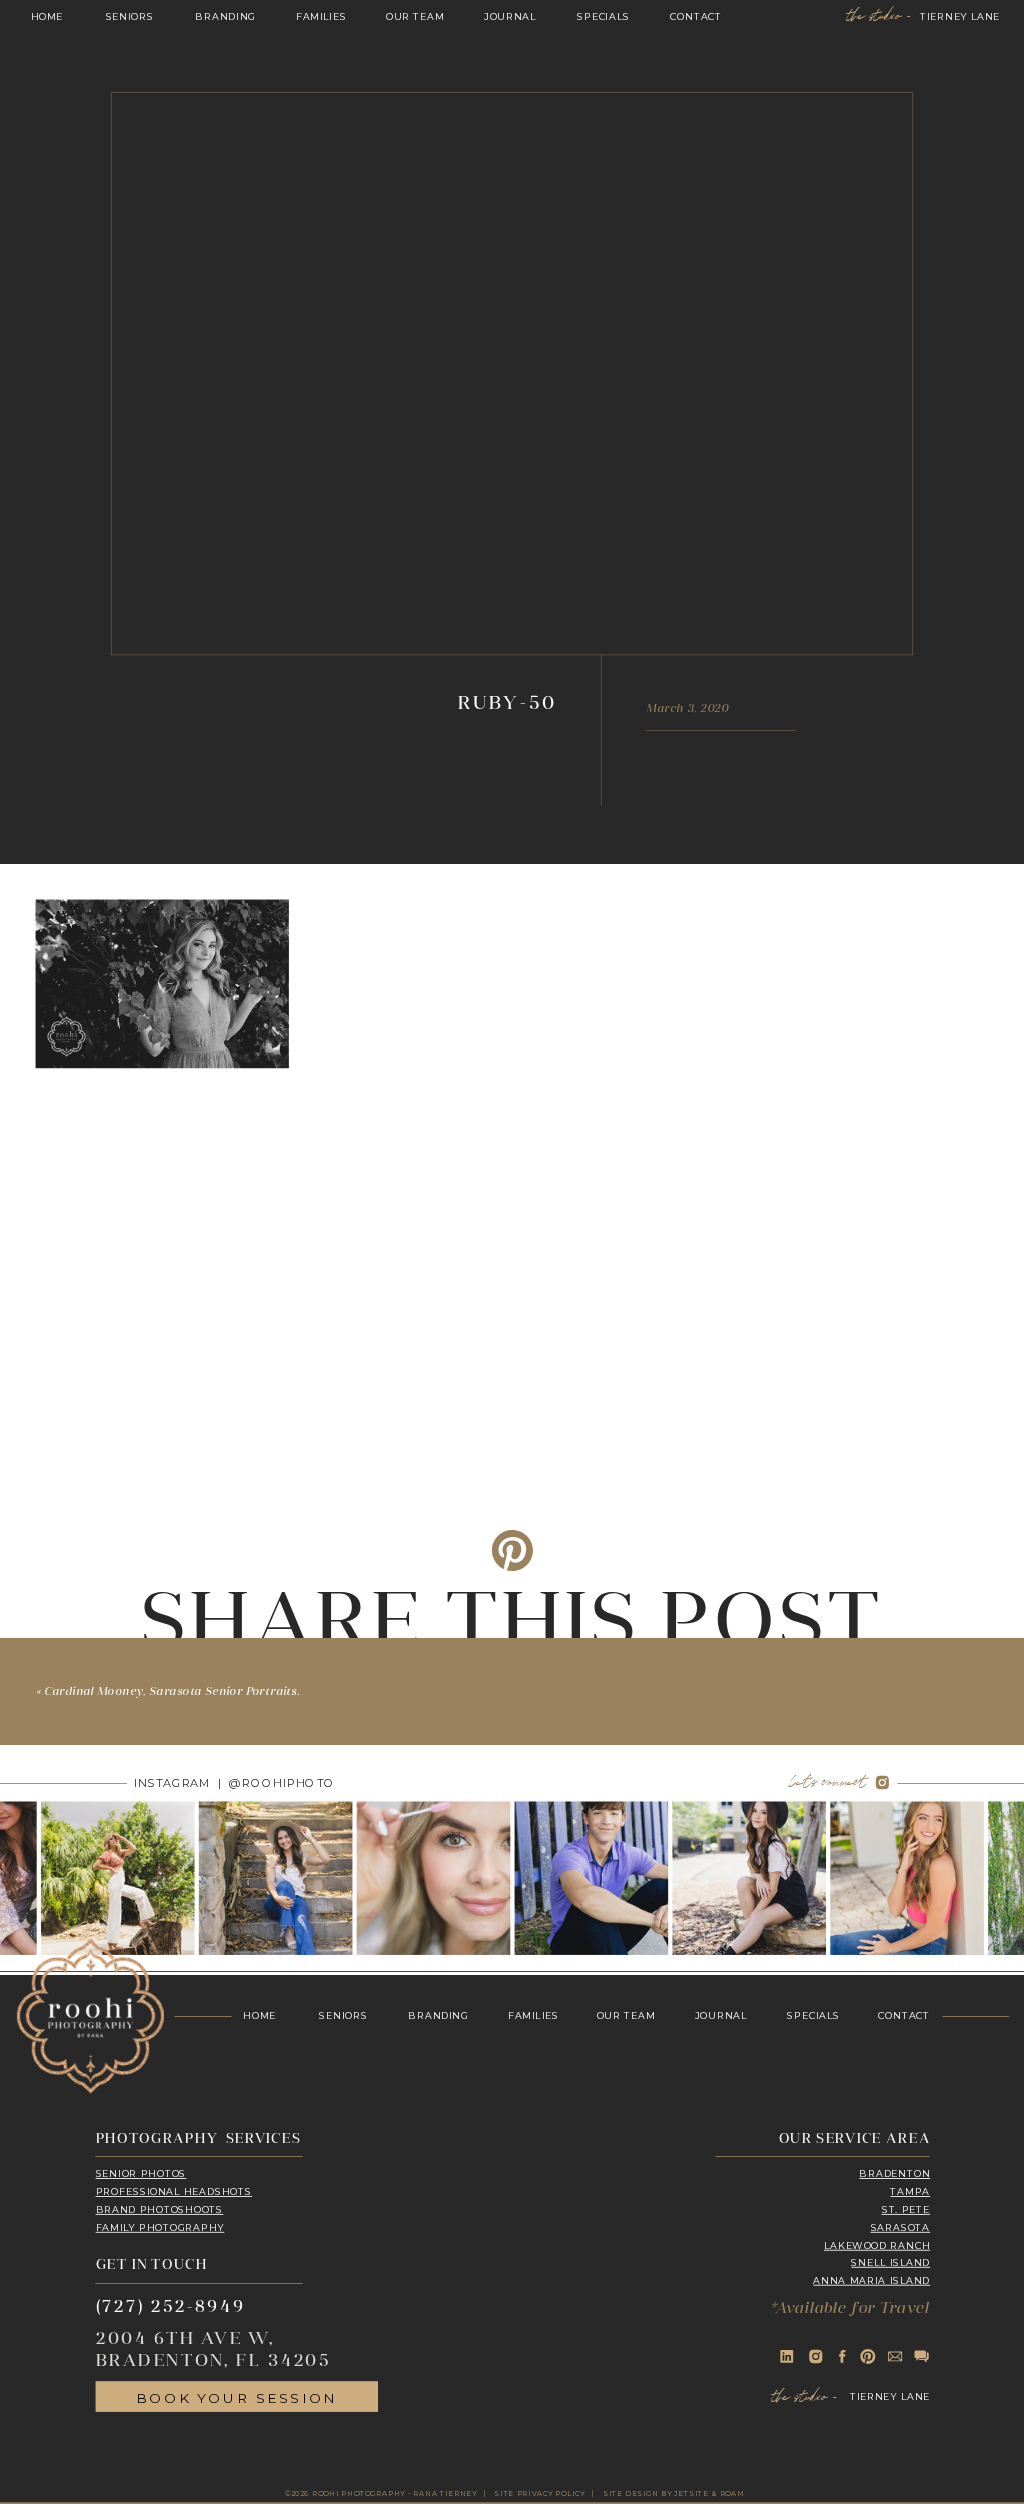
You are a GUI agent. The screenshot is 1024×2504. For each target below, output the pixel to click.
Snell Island (890, 2263)
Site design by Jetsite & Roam (674, 2493)
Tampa (910, 2192)
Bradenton (894, 2174)
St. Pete (906, 2210)
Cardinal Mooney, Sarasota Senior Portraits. (172, 1692)
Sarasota (901, 2228)
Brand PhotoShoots (160, 2210)
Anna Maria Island (871, 2281)
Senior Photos (141, 2174)
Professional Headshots (174, 2192)
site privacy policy (539, 2493)
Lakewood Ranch (877, 2246)
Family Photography (160, 2228)
